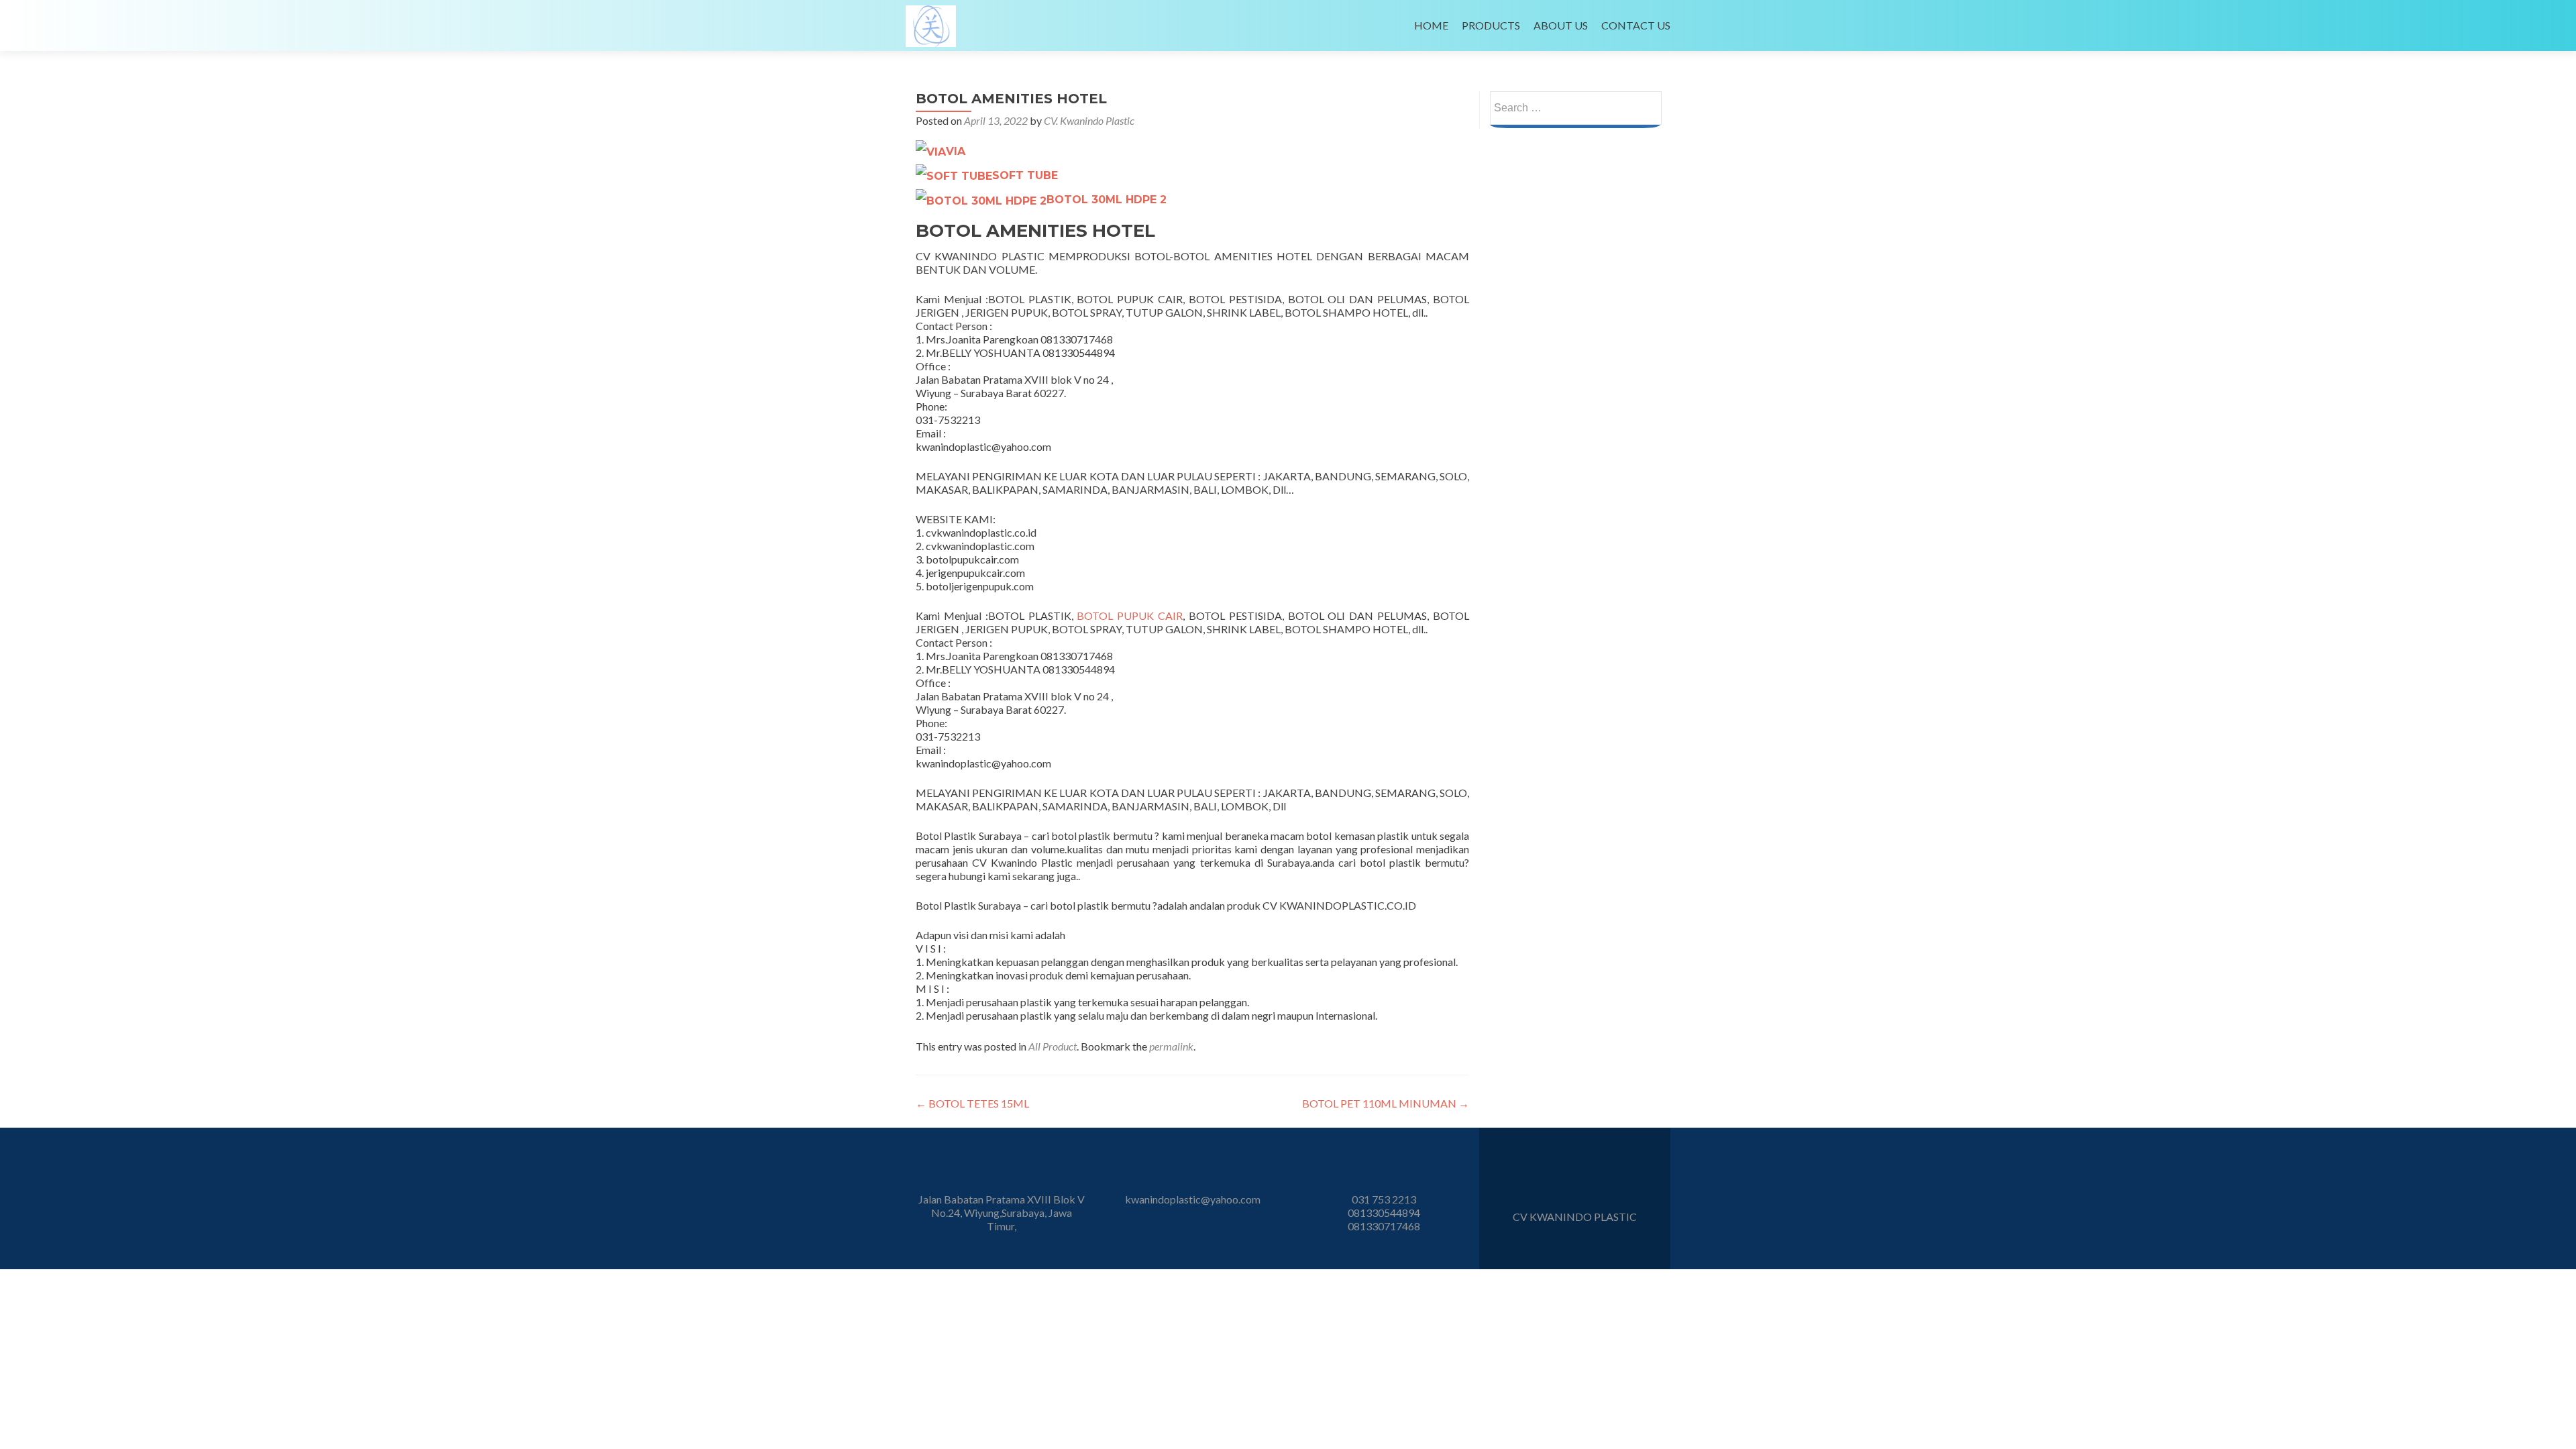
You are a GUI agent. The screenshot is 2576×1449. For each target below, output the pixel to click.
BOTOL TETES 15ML (972, 1103)
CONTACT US (1636, 25)
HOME (1431, 25)
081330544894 (1384, 1213)
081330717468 (1384, 1226)
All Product (1053, 1046)
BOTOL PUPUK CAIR (1130, 615)
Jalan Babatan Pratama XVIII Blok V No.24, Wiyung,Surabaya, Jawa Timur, (1002, 1213)
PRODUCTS (1491, 25)
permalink (1171, 1046)
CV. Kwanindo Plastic (1089, 120)
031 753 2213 (1384, 1199)
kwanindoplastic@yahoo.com (1193, 1199)
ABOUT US (1561, 25)
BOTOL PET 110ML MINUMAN (1386, 1103)
